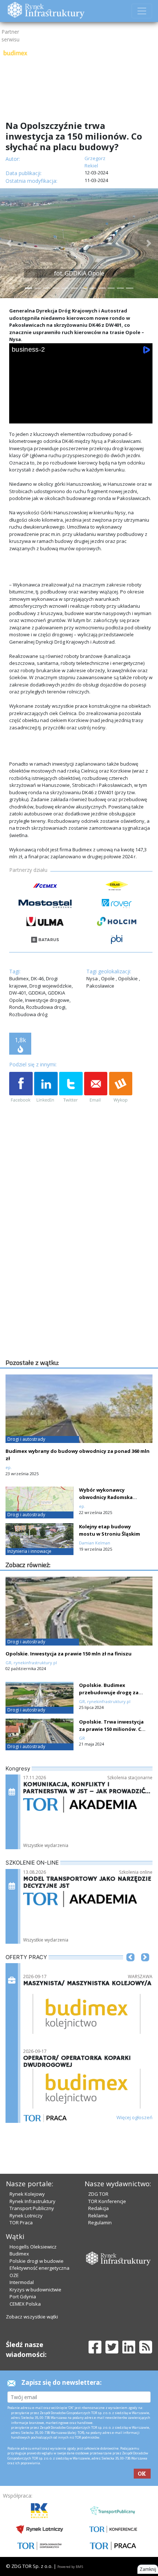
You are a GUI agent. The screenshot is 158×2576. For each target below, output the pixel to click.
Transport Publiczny (32, 2208)
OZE (14, 2275)
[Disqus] (81, 1264)
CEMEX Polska (25, 2304)
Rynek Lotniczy (26, 2216)
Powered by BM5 (70, 2567)
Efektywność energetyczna (39, 2268)
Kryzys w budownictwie (35, 2290)
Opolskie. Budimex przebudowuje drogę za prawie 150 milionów (109, 1692)
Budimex (19, 2254)
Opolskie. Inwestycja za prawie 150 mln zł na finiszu (69, 1654)
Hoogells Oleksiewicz (33, 2247)
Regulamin (100, 2222)
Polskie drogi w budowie (37, 2261)
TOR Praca (21, 2222)
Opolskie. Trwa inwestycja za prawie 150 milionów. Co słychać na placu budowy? (112, 1729)
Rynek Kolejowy (27, 2194)
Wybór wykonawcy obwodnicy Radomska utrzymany (106, 1497)
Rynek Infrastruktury (33, 2201)
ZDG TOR (98, 2194)
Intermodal (22, 2282)
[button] (9, 243)
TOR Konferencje (107, 2201)
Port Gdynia (23, 2296)
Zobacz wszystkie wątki (32, 2317)
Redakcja (98, 2208)
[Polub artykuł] (21, 1088)
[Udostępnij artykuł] (46, 1088)
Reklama (98, 2216)
